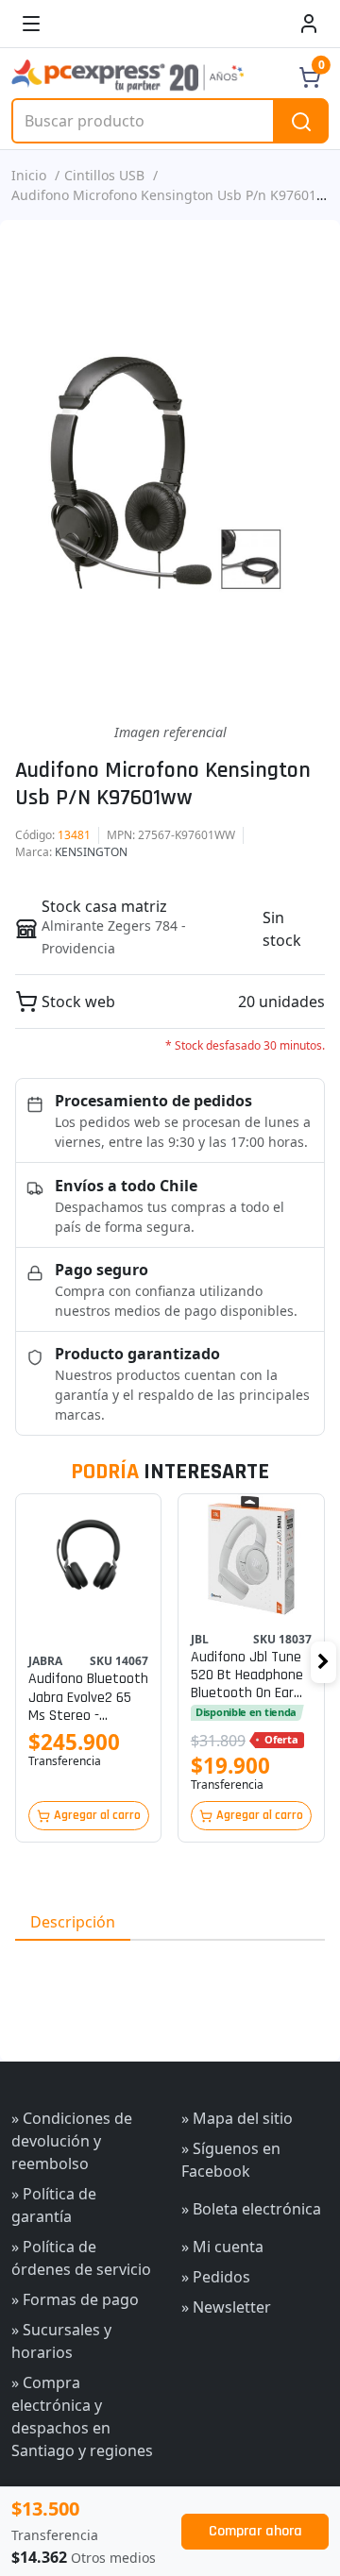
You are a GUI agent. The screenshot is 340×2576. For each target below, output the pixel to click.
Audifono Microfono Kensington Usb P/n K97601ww (174, 195)
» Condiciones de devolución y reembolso (72, 2141)
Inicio (29, 175)
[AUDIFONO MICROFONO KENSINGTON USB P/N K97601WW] (170, 471)
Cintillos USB (104, 175)
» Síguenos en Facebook (231, 2160)
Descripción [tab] (73, 1922)
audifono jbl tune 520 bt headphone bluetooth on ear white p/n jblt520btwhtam (247, 1675)
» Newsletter (226, 2307)
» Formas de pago (75, 2299)
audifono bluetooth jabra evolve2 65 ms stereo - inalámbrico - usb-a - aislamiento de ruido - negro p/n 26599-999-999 (88, 1697)
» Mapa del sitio (237, 2118)
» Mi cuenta (222, 2247)
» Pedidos (216, 2277)
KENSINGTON (91, 852)
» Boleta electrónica (251, 2209)
